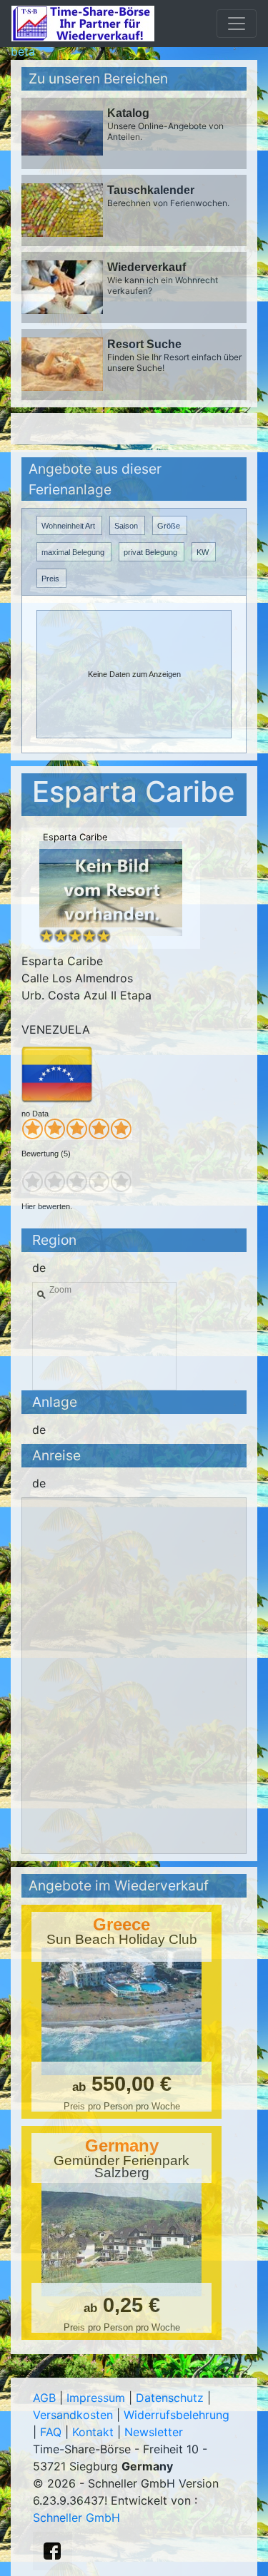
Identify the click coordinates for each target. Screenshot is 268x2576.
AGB (44, 2398)
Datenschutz (170, 2398)
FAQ (51, 2432)
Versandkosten (73, 2415)
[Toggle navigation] (237, 24)
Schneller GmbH (76, 2518)
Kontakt (93, 2432)
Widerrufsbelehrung (177, 2415)
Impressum (96, 2398)
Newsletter (154, 2432)
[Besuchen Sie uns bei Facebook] (52, 2551)
